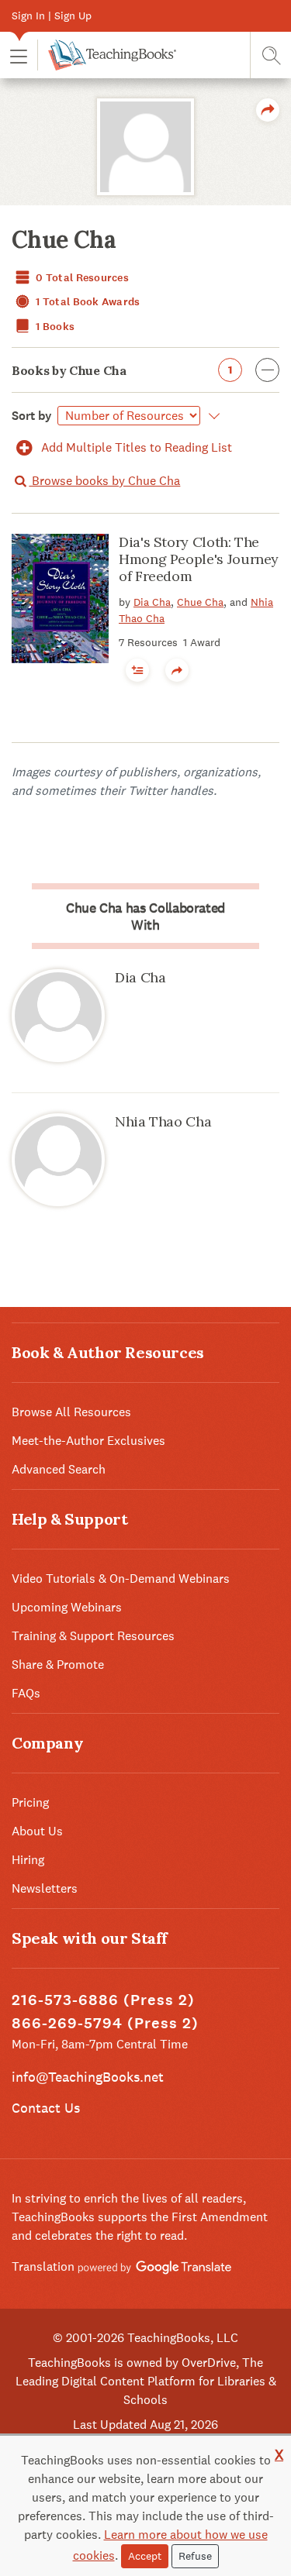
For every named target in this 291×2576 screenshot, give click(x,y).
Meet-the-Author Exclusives (88, 1441)
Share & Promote (58, 1665)
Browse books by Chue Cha (104, 481)
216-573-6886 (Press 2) (103, 2000)
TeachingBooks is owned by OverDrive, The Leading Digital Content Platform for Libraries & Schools (146, 2381)
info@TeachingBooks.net (88, 2077)
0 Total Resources (81, 278)
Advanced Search (59, 1469)
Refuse (195, 2556)
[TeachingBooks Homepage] (107, 55)
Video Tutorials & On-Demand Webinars (121, 1579)
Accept (145, 2556)
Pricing (30, 1802)
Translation (45, 2266)
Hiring (28, 1860)
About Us (37, 1831)
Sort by (32, 416)
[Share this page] (268, 110)
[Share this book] (177, 670)
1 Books (54, 327)
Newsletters (45, 1888)
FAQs (26, 1693)
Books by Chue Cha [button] (122, 370)
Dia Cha (152, 602)
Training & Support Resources (93, 1636)
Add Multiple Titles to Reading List (135, 447)
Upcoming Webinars (67, 1607)
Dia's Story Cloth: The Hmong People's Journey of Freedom (199, 559)
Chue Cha (200, 602)
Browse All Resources (71, 1412)
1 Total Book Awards (87, 302)
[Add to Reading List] (137, 670)
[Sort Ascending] (211, 416)
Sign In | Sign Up (52, 15)
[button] (19, 55)
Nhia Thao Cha (163, 1121)
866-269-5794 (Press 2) (105, 2023)
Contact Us (46, 2108)
